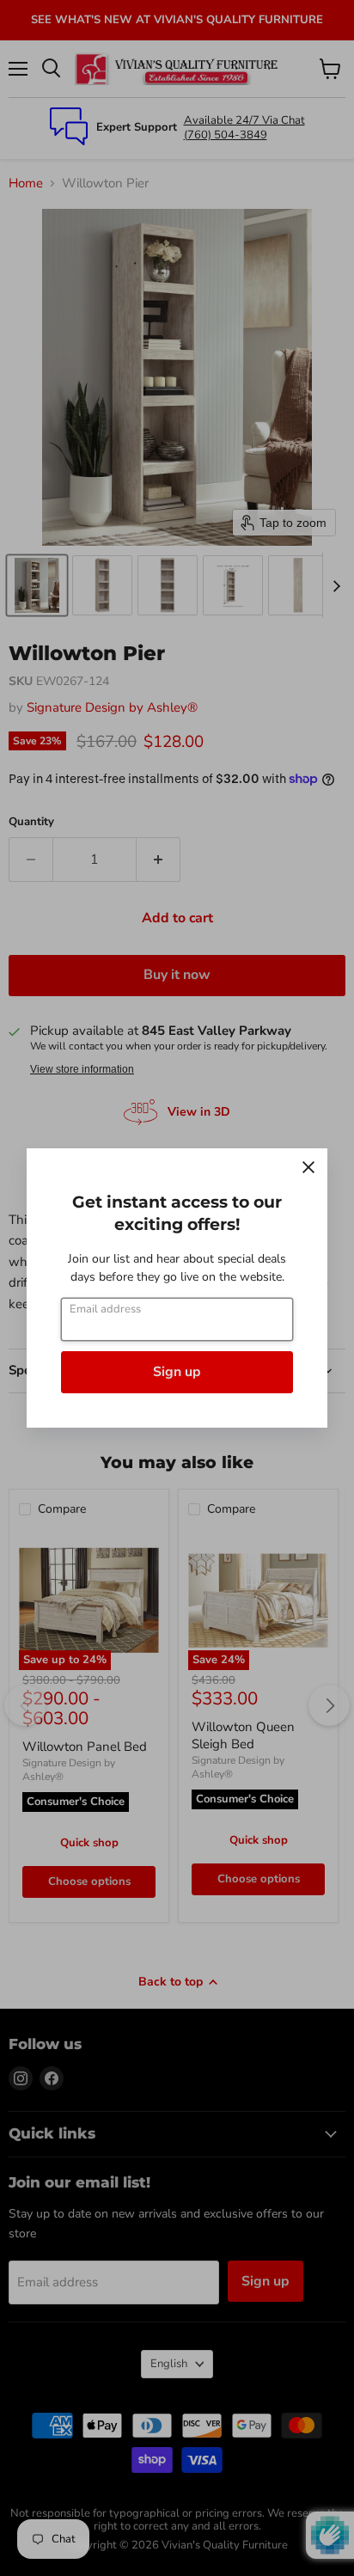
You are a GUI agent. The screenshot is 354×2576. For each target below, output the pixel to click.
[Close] (308, 1167)
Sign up (177, 1372)
